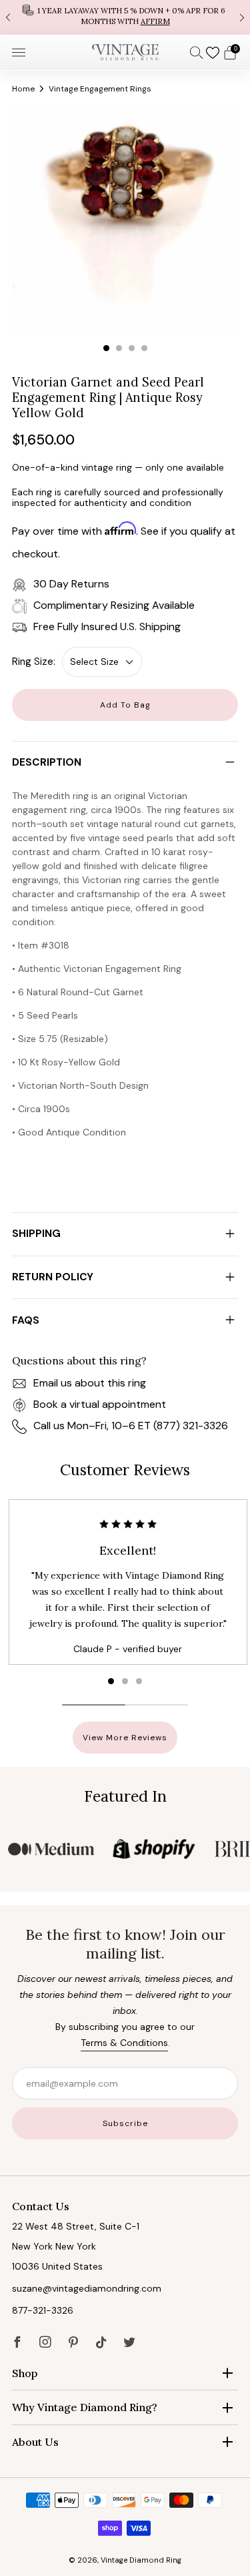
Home (23, 89)
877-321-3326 (43, 2310)
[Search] (197, 52)
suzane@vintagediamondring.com (87, 2288)
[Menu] (19, 53)
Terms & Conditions (124, 2043)
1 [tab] (106, 348)
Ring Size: (34, 662)
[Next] (242, 17)
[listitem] (125, 17)
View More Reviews (125, 1738)
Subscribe (125, 2123)
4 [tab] (144, 348)
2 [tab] (119, 348)
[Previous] (8, 17)
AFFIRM (155, 21)
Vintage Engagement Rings (100, 89)
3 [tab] (132, 348)
